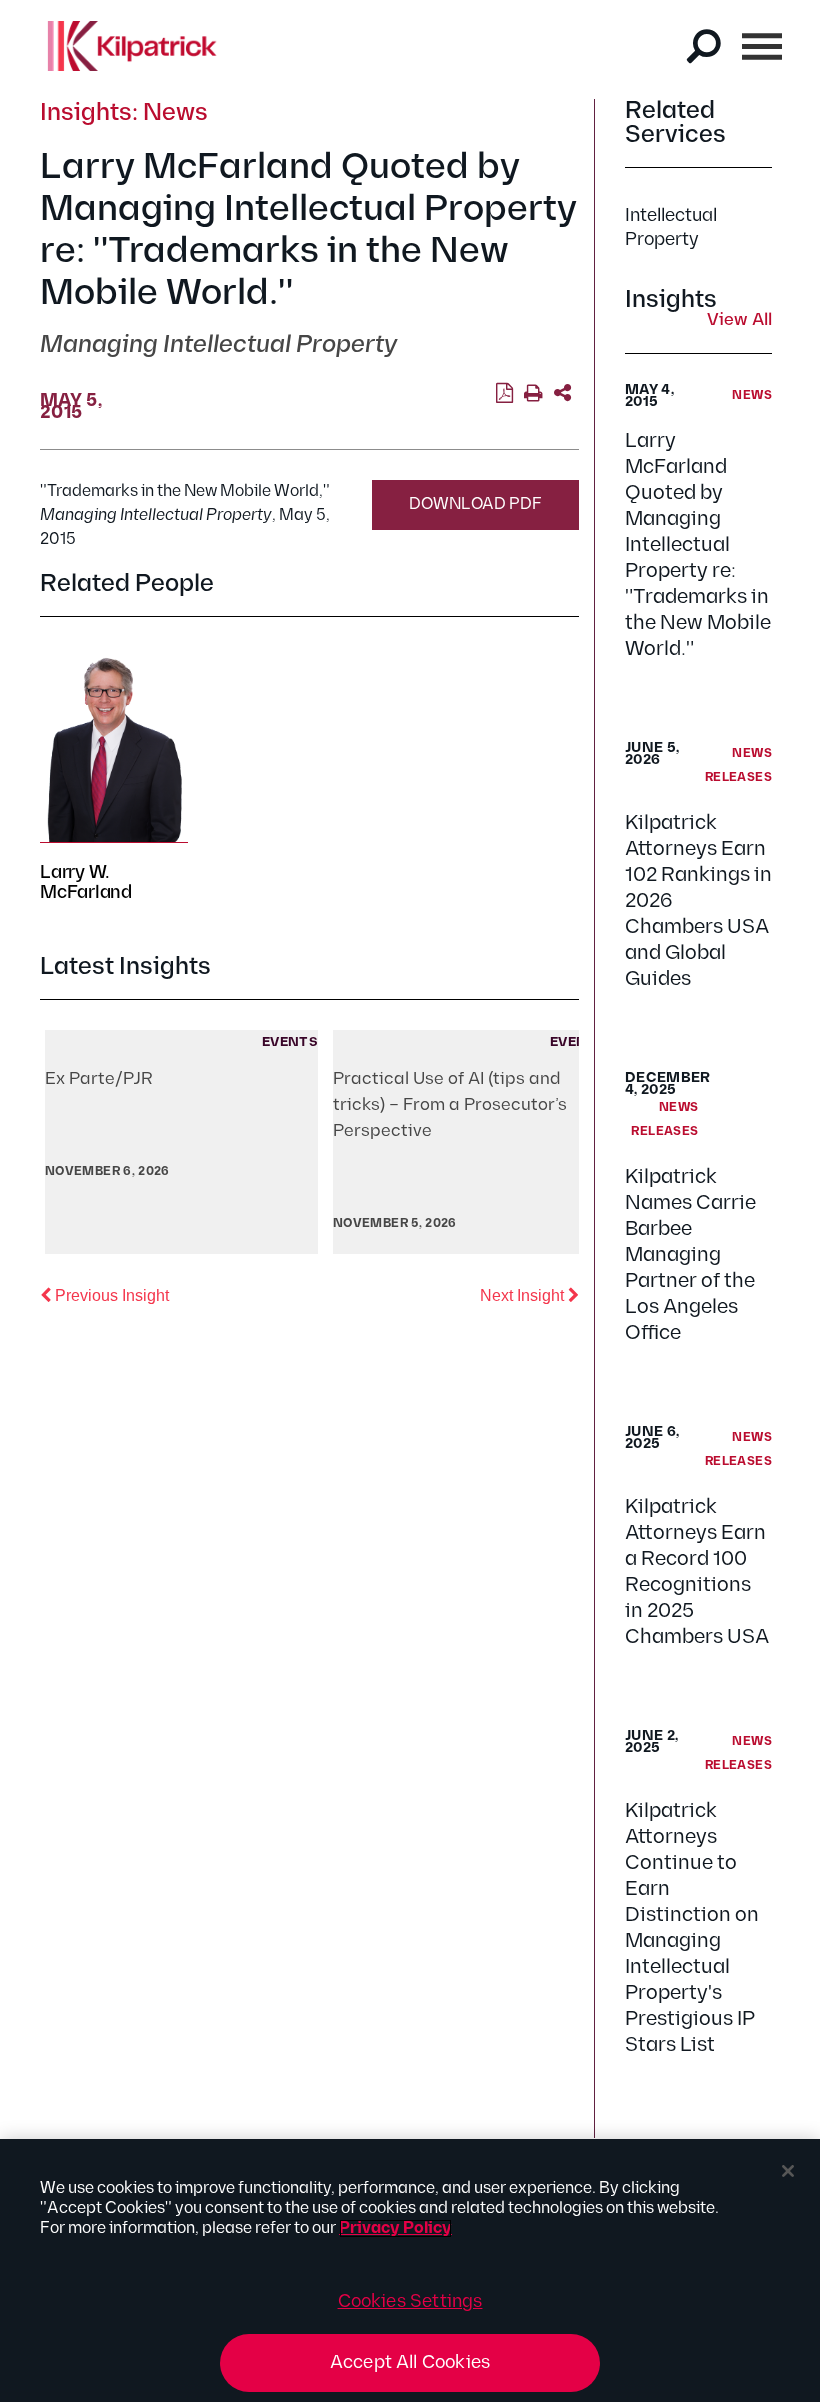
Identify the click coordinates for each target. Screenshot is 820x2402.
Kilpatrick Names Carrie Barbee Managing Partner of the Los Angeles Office (690, 1255)
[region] (410, 2270)
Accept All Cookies (410, 2362)
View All (739, 321)
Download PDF (475, 504)
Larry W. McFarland (86, 882)
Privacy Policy (395, 2228)
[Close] (788, 2171)
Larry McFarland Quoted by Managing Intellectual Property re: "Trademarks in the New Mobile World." (698, 545)
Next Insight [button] (529, 1295)
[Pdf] (504, 394)
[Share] (562, 394)
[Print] (533, 394)
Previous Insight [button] (110, 1295)
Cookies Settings (410, 2301)
